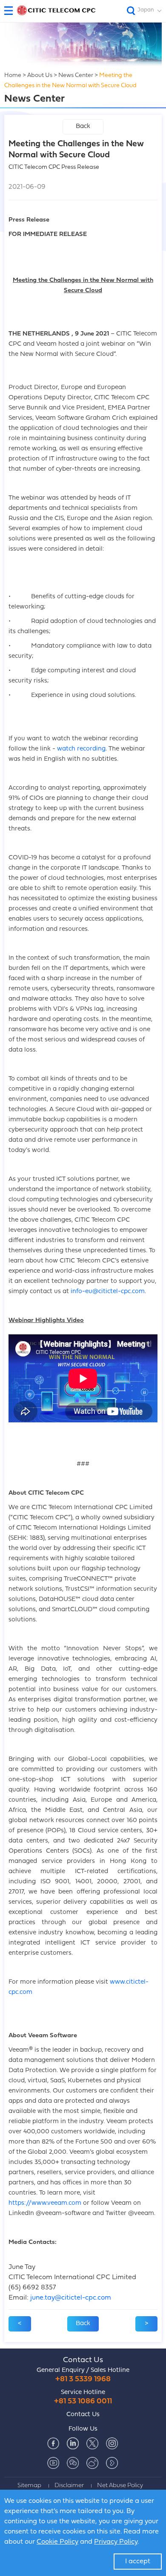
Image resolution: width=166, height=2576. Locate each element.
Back (83, 127)
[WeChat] (73, 2463)
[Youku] (112, 2463)
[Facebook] (53, 2443)
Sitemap (29, 2486)
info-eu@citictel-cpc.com (108, 1292)
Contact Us (83, 2360)
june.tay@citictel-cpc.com (71, 2298)
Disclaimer (69, 2486)
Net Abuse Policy (120, 2486)
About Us (40, 75)
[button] (12, 11)
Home (13, 75)
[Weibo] (92, 2463)
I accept (138, 2562)
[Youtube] (53, 2463)
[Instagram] (112, 2443)
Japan (146, 10)
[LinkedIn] (73, 2443)
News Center (76, 75)
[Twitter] (92, 2443)
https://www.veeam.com (45, 2203)
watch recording (81, 749)
